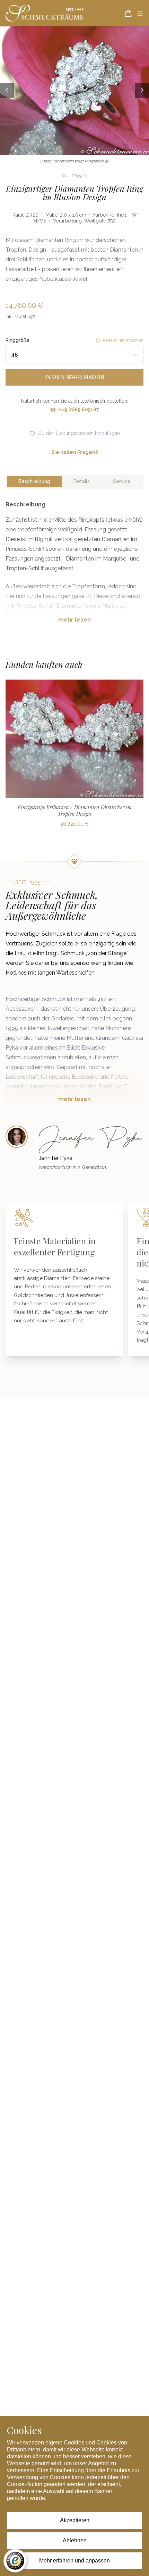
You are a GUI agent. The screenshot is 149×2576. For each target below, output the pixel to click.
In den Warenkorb (74, 377)
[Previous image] (7, 90)
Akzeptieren (75, 2520)
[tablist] (74, 482)
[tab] (34, 482)
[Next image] (142, 90)
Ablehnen (75, 2540)
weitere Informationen (123, 340)
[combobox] (74, 355)
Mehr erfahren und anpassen (74, 2561)
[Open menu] (140, 13)
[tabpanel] (74, 567)
